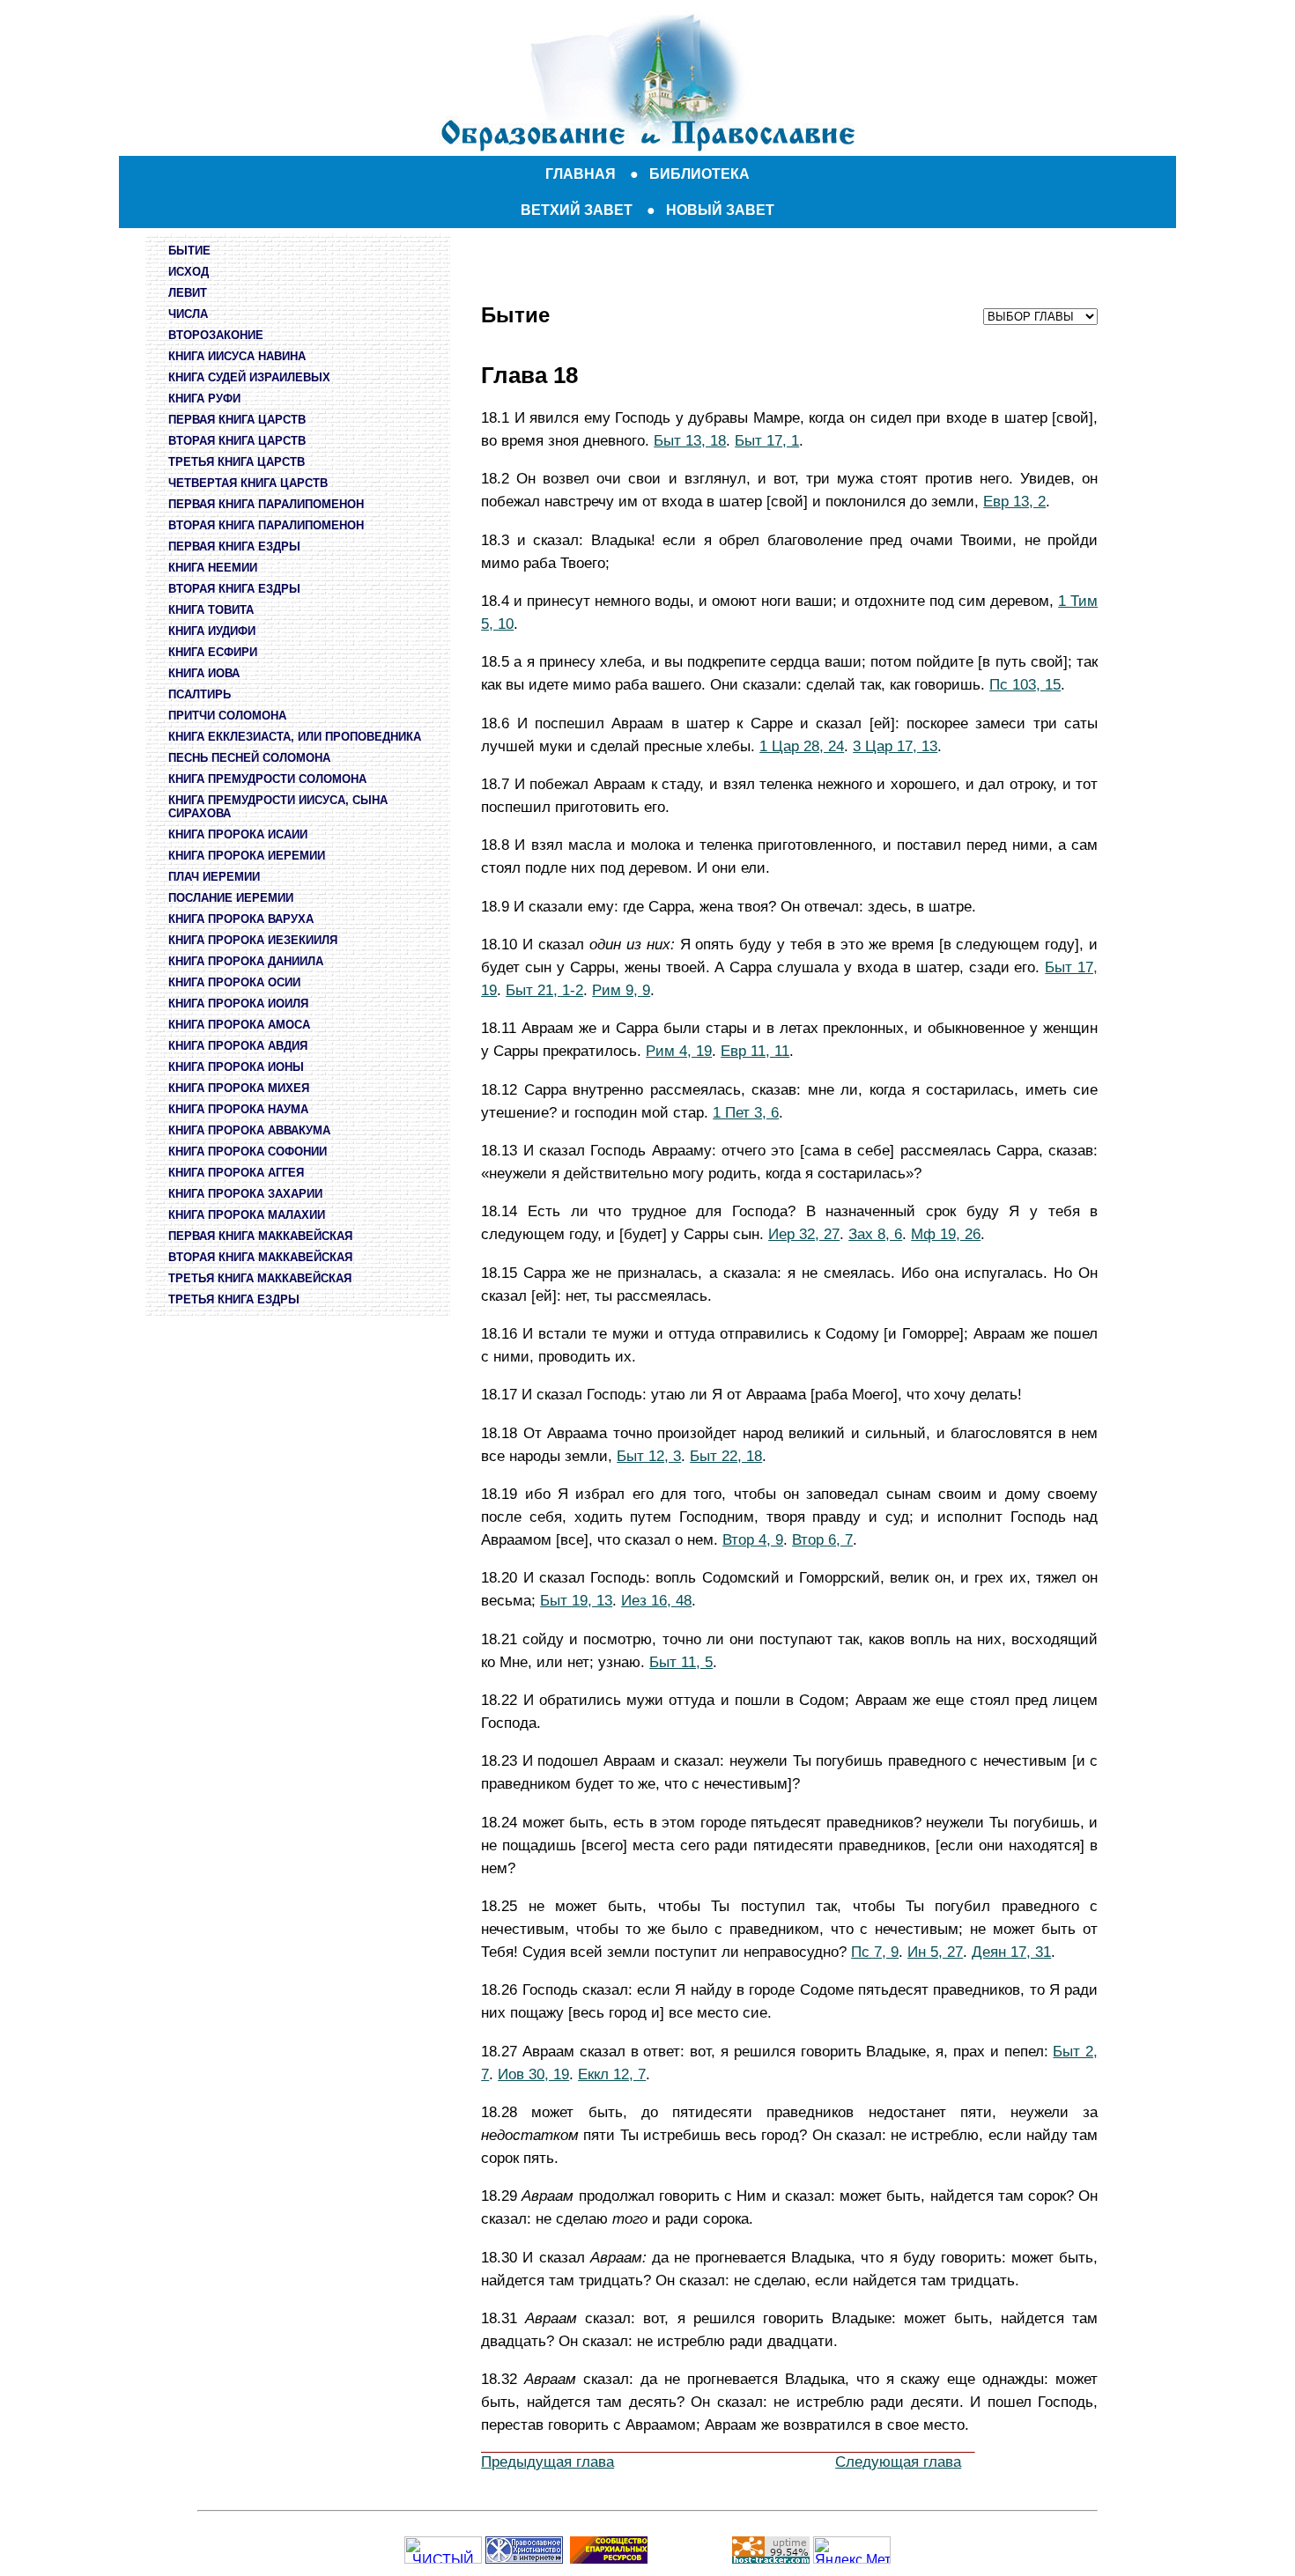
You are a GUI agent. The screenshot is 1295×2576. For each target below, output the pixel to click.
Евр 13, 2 (1014, 501)
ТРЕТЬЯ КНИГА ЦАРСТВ (237, 462)
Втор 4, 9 (753, 1539)
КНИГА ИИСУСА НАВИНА (237, 356)
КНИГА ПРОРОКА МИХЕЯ (239, 1088)
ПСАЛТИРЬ (200, 694)
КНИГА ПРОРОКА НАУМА (238, 1109)
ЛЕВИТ (188, 293)
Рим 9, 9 (621, 990)
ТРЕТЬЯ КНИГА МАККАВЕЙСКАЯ (260, 1278)
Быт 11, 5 (681, 1662)
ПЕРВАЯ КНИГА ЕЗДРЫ (234, 546)
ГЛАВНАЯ (581, 174)
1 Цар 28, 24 (802, 746)
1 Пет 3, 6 (746, 1112)
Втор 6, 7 (822, 1539)
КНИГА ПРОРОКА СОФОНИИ (248, 1151)
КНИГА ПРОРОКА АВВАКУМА (249, 1130)
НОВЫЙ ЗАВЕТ (720, 210)
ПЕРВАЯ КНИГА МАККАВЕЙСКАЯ (260, 1236)
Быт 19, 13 (576, 1600)
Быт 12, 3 (649, 1456)
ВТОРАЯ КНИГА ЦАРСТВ (237, 441)
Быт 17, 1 (767, 440)
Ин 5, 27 (935, 1952)
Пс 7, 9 (875, 1952)
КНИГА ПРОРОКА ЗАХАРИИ (245, 1194)
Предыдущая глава (548, 2462)
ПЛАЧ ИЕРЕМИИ (214, 877)
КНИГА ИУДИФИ (212, 631)
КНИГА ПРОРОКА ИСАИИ (238, 834)
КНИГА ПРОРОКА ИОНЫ (236, 1067)
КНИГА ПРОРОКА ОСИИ (234, 982)
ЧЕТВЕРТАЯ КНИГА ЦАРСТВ (248, 483)
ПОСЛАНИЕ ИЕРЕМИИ (231, 898)
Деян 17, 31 (1011, 1952)
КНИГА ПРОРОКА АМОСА (239, 1025)
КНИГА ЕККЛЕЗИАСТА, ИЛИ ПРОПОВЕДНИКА (295, 737)
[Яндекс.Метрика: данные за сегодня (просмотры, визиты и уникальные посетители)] (852, 2550)
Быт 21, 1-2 (544, 990)
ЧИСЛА (188, 314)
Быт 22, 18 (726, 1456)
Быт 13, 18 (690, 440)
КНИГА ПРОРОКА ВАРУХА (241, 919)
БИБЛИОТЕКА (699, 174)
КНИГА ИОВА (204, 673)
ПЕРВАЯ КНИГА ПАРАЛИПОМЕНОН (266, 504)
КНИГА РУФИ (204, 399)
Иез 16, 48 (656, 1600)
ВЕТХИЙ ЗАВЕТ (577, 210)
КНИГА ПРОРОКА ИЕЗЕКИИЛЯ (253, 940)
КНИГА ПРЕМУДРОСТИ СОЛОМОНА (267, 779)
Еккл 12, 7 (612, 2074)
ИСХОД (189, 272)
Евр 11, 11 (755, 1051)
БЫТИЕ (189, 251)
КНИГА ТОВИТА (211, 610)
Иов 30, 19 (533, 2074)
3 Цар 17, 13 (895, 746)
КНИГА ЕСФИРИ (213, 652)
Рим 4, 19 (679, 1051)
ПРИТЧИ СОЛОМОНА (227, 716)
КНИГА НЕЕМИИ (213, 568)
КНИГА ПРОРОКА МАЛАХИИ (247, 1215)
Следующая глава (898, 2462)
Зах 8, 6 (875, 1234)
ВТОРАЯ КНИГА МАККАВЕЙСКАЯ (260, 1257)
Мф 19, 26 (946, 1234)
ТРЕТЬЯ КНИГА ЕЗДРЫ (234, 1299)
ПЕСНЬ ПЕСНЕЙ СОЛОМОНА (249, 758)
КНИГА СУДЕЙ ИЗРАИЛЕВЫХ (249, 377)
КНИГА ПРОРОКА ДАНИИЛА (246, 961)
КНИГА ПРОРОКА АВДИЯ (238, 1046)
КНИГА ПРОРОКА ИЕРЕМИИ (247, 856)
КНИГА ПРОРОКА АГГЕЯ (236, 1173)
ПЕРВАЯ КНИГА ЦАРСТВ (237, 420)
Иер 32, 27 (804, 1234)
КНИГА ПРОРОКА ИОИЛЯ (238, 1004)
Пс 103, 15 (1025, 684)
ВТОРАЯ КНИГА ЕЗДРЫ (234, 589)
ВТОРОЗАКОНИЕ (216, 335)
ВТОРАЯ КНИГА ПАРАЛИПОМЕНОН (266, 525)
